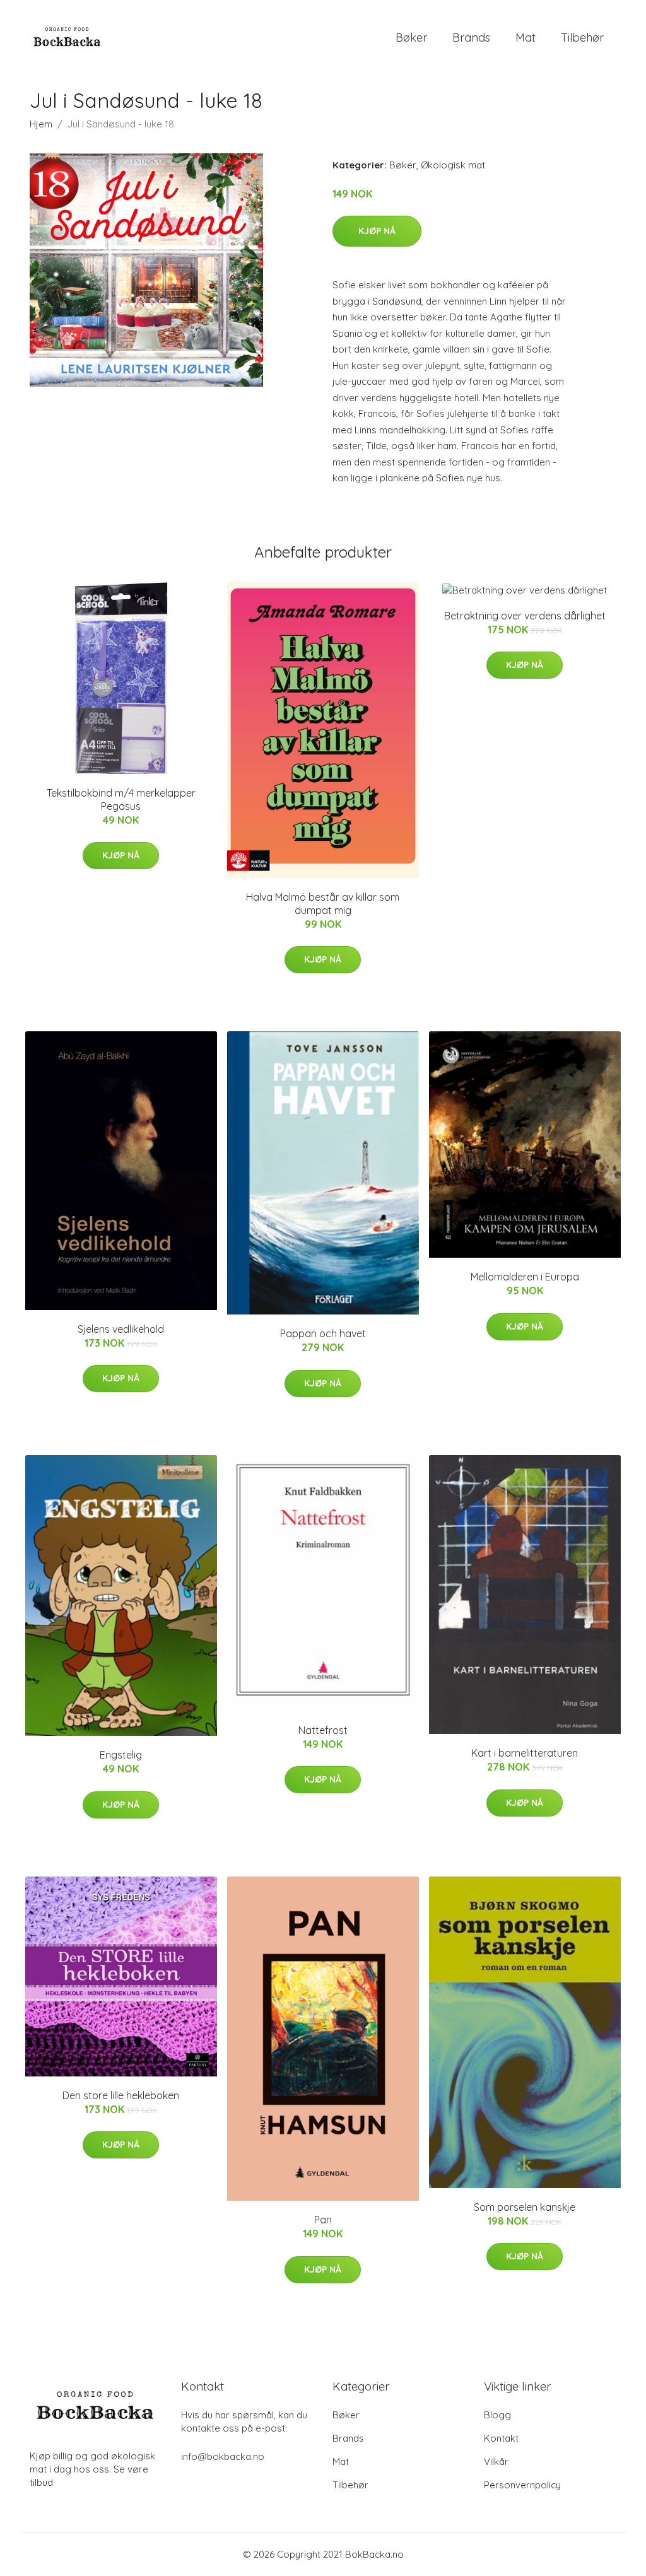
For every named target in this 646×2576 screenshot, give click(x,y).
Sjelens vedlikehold (121, 1329)
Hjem (41, 124)
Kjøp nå (377, 231)
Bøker (411, 38)
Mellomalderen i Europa (525, 1277)
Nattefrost (323, 1730)
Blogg (497, 2415)
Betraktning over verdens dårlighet (525, 616)
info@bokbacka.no (223, 2456)
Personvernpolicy (522, 2485)
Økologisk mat (453, 165)
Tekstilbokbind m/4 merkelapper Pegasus (121, 799)
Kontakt (501, 2438)
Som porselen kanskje (525, 2207)
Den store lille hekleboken (121, 2095)
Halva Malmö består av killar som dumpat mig (323, 904)
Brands (471, 38)
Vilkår (496, 2462)
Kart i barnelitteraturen (525, 1753)
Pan (323, 2220)
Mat (526, 38)
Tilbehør (582, 38)
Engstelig (121, 1755)
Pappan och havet (323, 1333)
